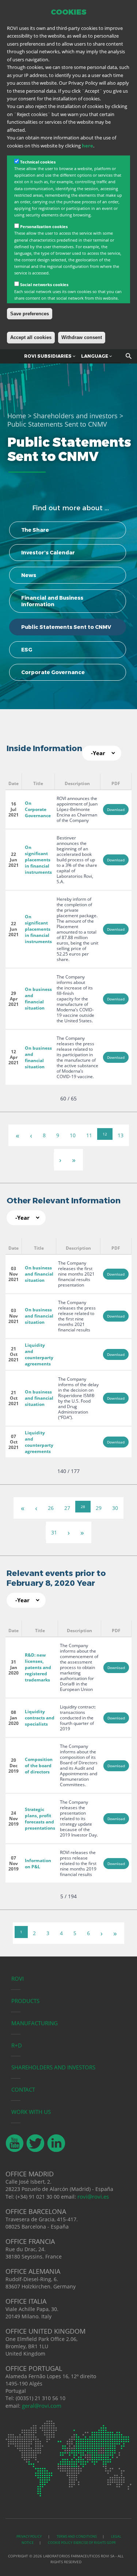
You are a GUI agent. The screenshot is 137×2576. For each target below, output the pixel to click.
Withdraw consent (82, 337)
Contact (23, 2089)
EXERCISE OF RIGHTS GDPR (95, 2543)
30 (115, 1508)
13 (121, 1135)
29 (99, 1508)
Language (95, 356)
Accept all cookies (31, 337)
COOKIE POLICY (60, 2543)
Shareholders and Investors (53, 2067)
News (29, 575)
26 (51, 1508)
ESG (27, 650)
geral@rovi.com (42, 2406)
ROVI (18, 1979)
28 (83, 1507)
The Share (35, 530)
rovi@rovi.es (93, 2196)
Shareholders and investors (75, 416)
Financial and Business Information (52, 601)
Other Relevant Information (64, 1201)
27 (67, 1508)
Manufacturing (35, 2023)
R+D (17, 2045)
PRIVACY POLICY (29, 2536)
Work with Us (31, 2112)
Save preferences (30, 314)
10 (73, 1135)
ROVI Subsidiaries (48, 356)
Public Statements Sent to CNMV (66, 627)
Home (17, 416)
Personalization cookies (44, 226)
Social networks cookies (44, 284)
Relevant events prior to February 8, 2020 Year (56, 1578)
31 (54, 1532)
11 (89, 1135)
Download (116, 810)
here (87, 146)
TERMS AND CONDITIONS (77, 2536)
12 (105, 1134)
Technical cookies (38, 162)
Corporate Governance (53, 672)
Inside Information (44, 748)
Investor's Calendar (48, 553)
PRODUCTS (25, 2001)
